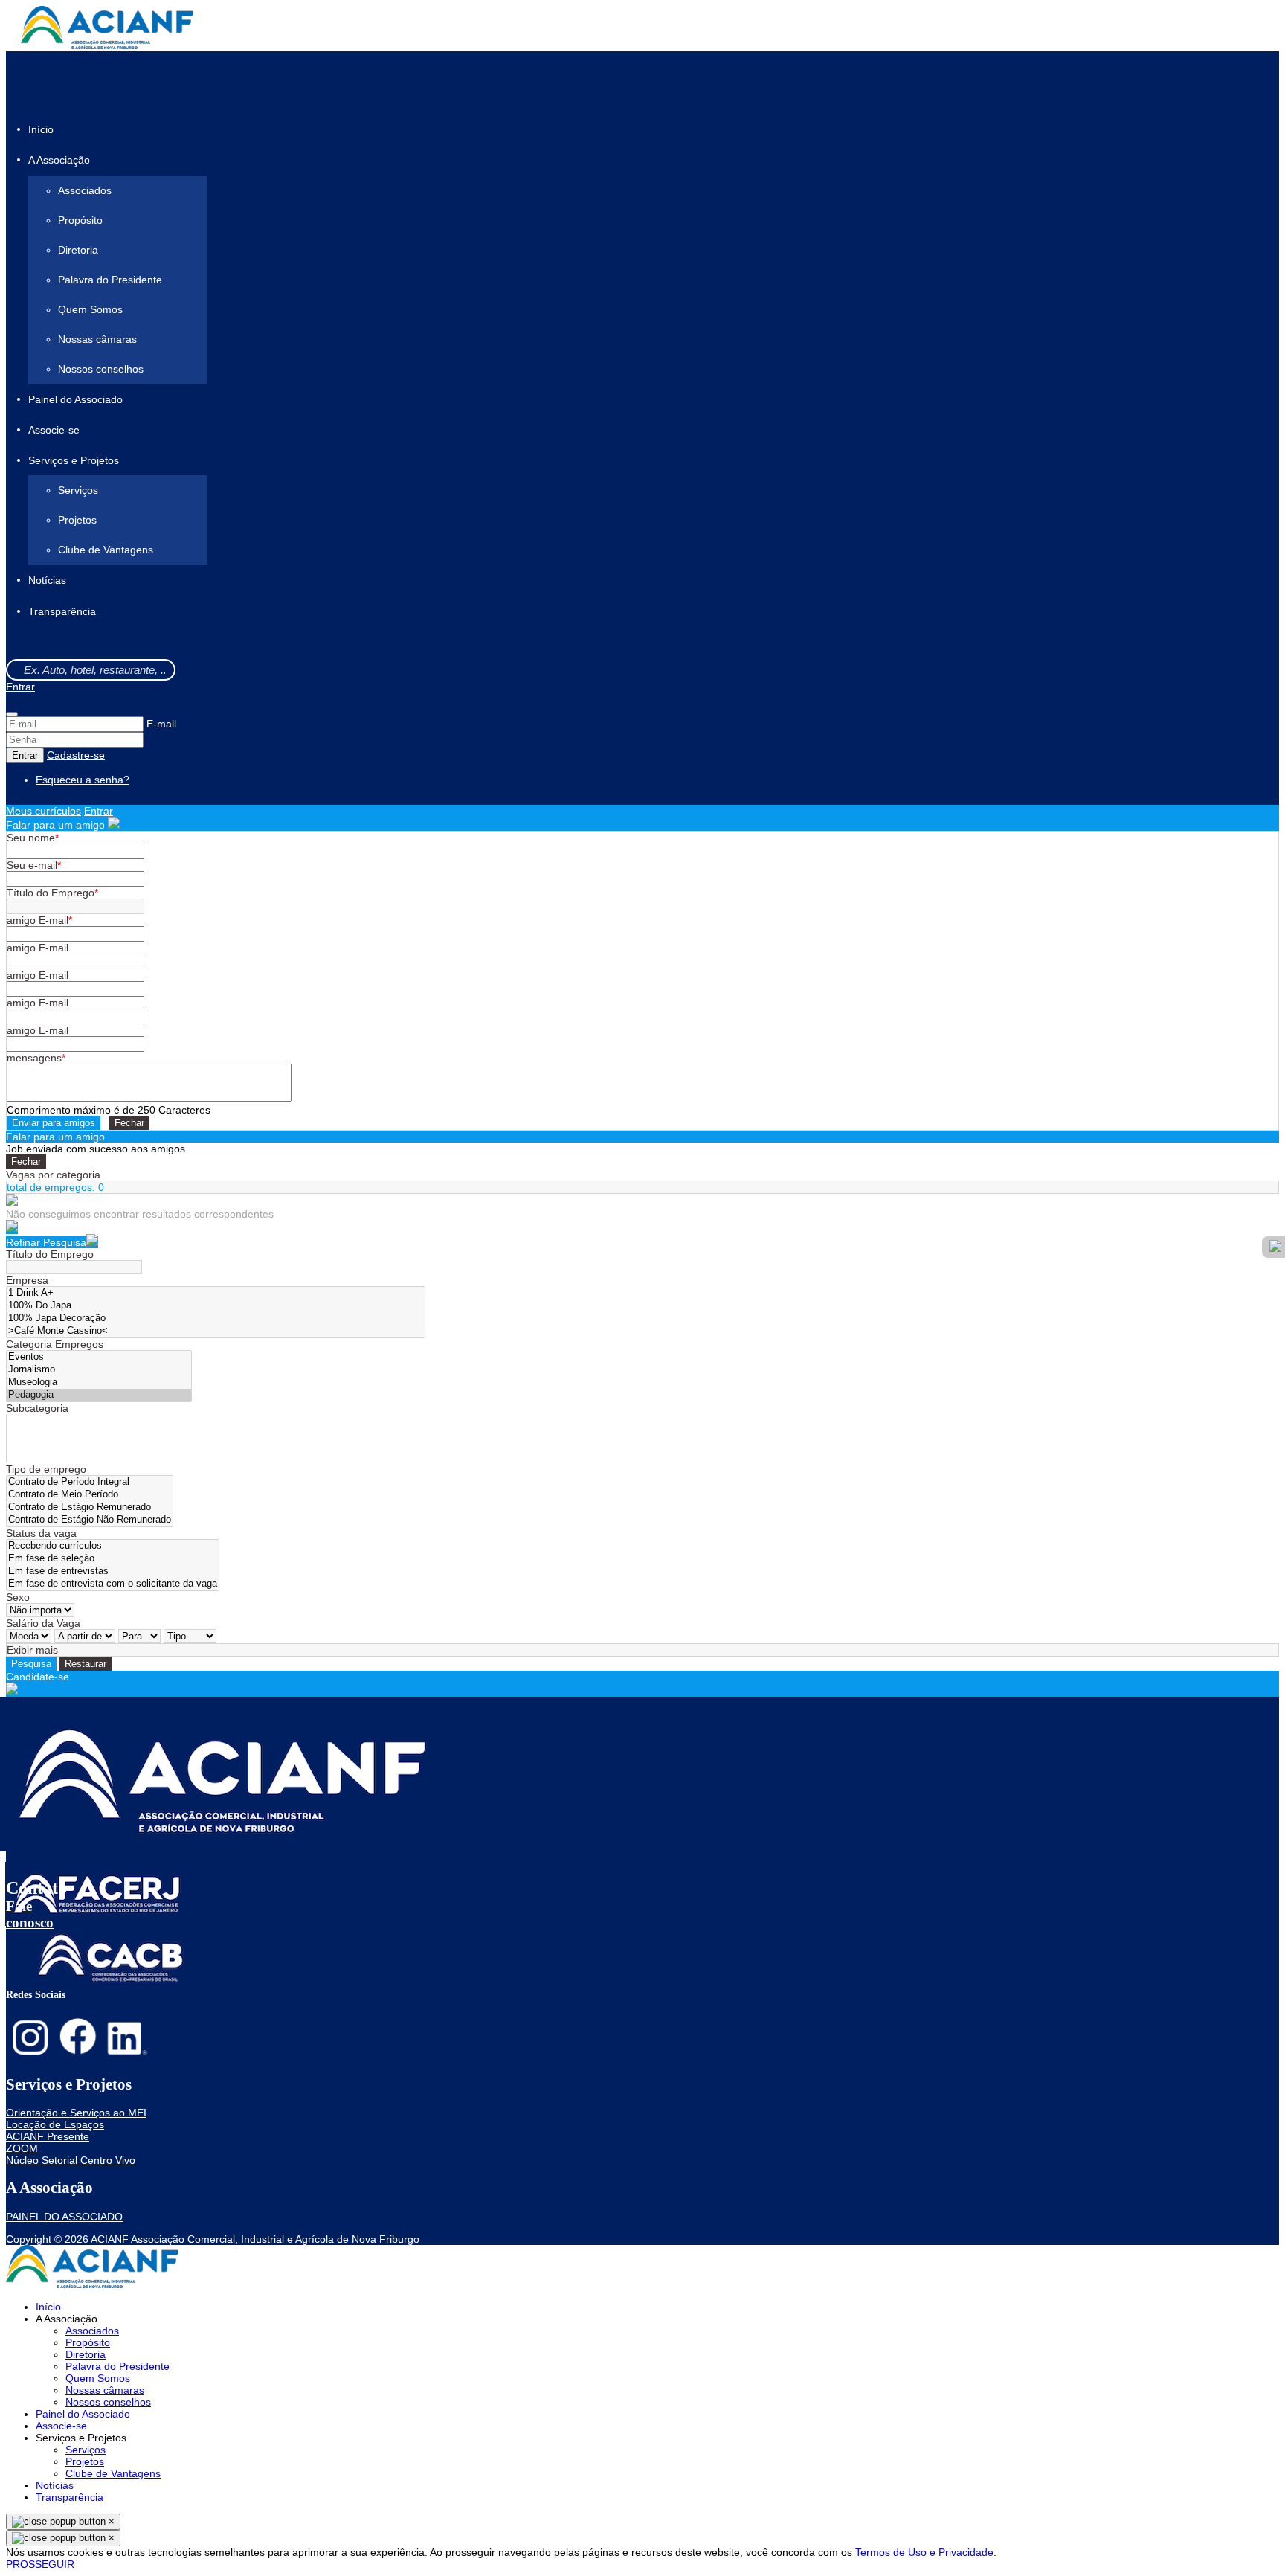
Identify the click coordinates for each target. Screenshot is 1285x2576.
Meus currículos (44, 811)
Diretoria (78, 250)
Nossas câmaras (97, 339)
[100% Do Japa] (216, 1306)
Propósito (80, 220)
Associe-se (54, 430)
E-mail (161, 724)
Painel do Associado (75, 399)
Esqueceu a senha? (83, 780)
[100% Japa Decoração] (216, 1318)
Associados (85, 190)
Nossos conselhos (101, 369)
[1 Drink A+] (216, 1293)
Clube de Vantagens (106, 550)
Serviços (78, 490)
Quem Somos (90, 309)
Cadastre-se (76, 755)
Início (41, 129)
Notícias (47, 581)
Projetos (77, 520)
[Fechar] (12, 714)
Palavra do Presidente (110, 280)
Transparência (62, 611)
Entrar (20, 687)
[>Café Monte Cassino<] (216, 1331)
